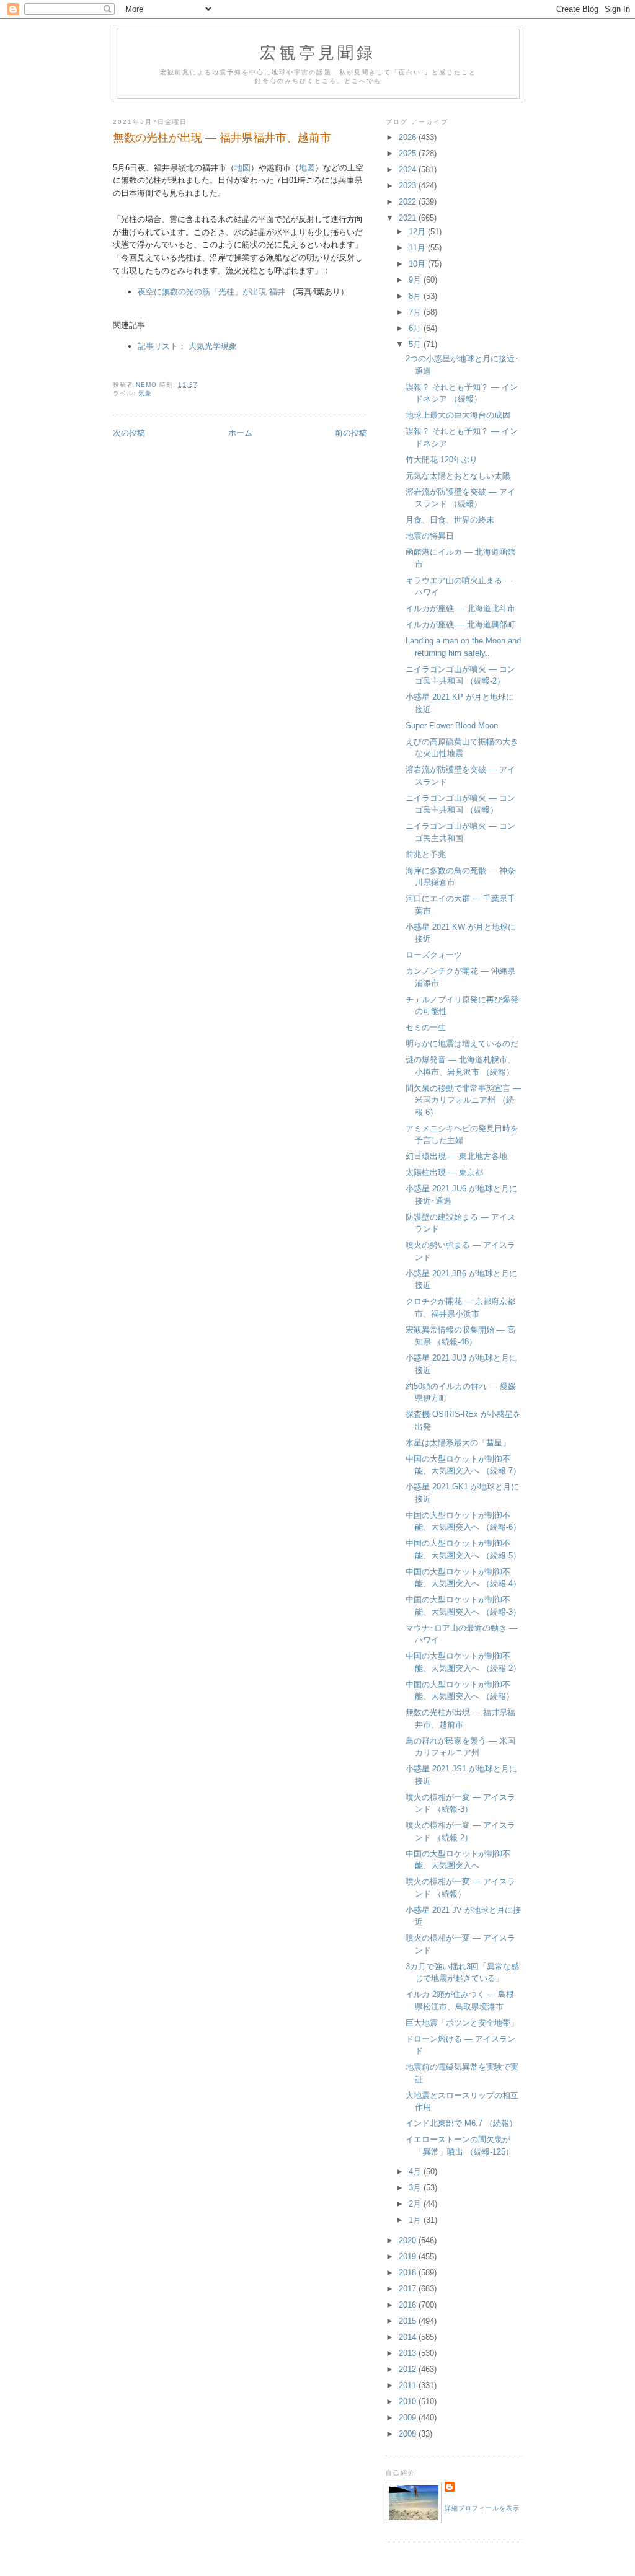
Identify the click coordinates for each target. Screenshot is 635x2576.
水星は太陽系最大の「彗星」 (458, 1443)
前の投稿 (351, 433)
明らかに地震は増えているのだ (462, 1043)
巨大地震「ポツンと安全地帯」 (462, 2023)
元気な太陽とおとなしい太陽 (458, 476)
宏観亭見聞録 (318, 52)
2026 (409, 137)
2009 (409, 2418)
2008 (409, 2434)
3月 (416, 2188)
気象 (145, 393)
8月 (416, 296)
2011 (409, 2385)
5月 (416, 344)
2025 (409, 153)
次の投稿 (129, 433)
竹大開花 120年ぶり (442, 460)
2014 (409, 2337)
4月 (416, 2172)
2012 (409, 2369)
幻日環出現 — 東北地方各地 (456, 1156)
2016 (409, 2305)
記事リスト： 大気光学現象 (187, 346)
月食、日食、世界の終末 (450, 520)
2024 (409, 170)
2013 (409, 2353)
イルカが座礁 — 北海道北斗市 (460, 608)
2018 (409, 2273)
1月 (416, 2220)
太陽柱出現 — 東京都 (444, 1172)
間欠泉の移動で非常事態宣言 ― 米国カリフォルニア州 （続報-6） (463, 1100)
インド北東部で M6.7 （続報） (461, 2123)
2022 (409, 202)
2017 (409, 2289)
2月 (416, 2204)
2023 (409, 186)
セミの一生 (426, 1027)
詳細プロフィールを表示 (482, 2508)
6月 (416, 328)
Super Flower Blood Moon (452, 726)
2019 (409, 2256)
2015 (409, 2321)
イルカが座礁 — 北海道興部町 (460, 624)
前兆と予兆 (426, 854)
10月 (418, 264)
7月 (416, 312)
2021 (409, 218)
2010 (409, 2402)
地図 (242, 168)
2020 (409, 2240)
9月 (416, 280)
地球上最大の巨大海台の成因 (458, 415)
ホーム (240, 433)
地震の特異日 (430, 536)
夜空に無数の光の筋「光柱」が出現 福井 (211, 292)
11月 (418, 248)
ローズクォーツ (434, 955)
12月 (418, 232)
